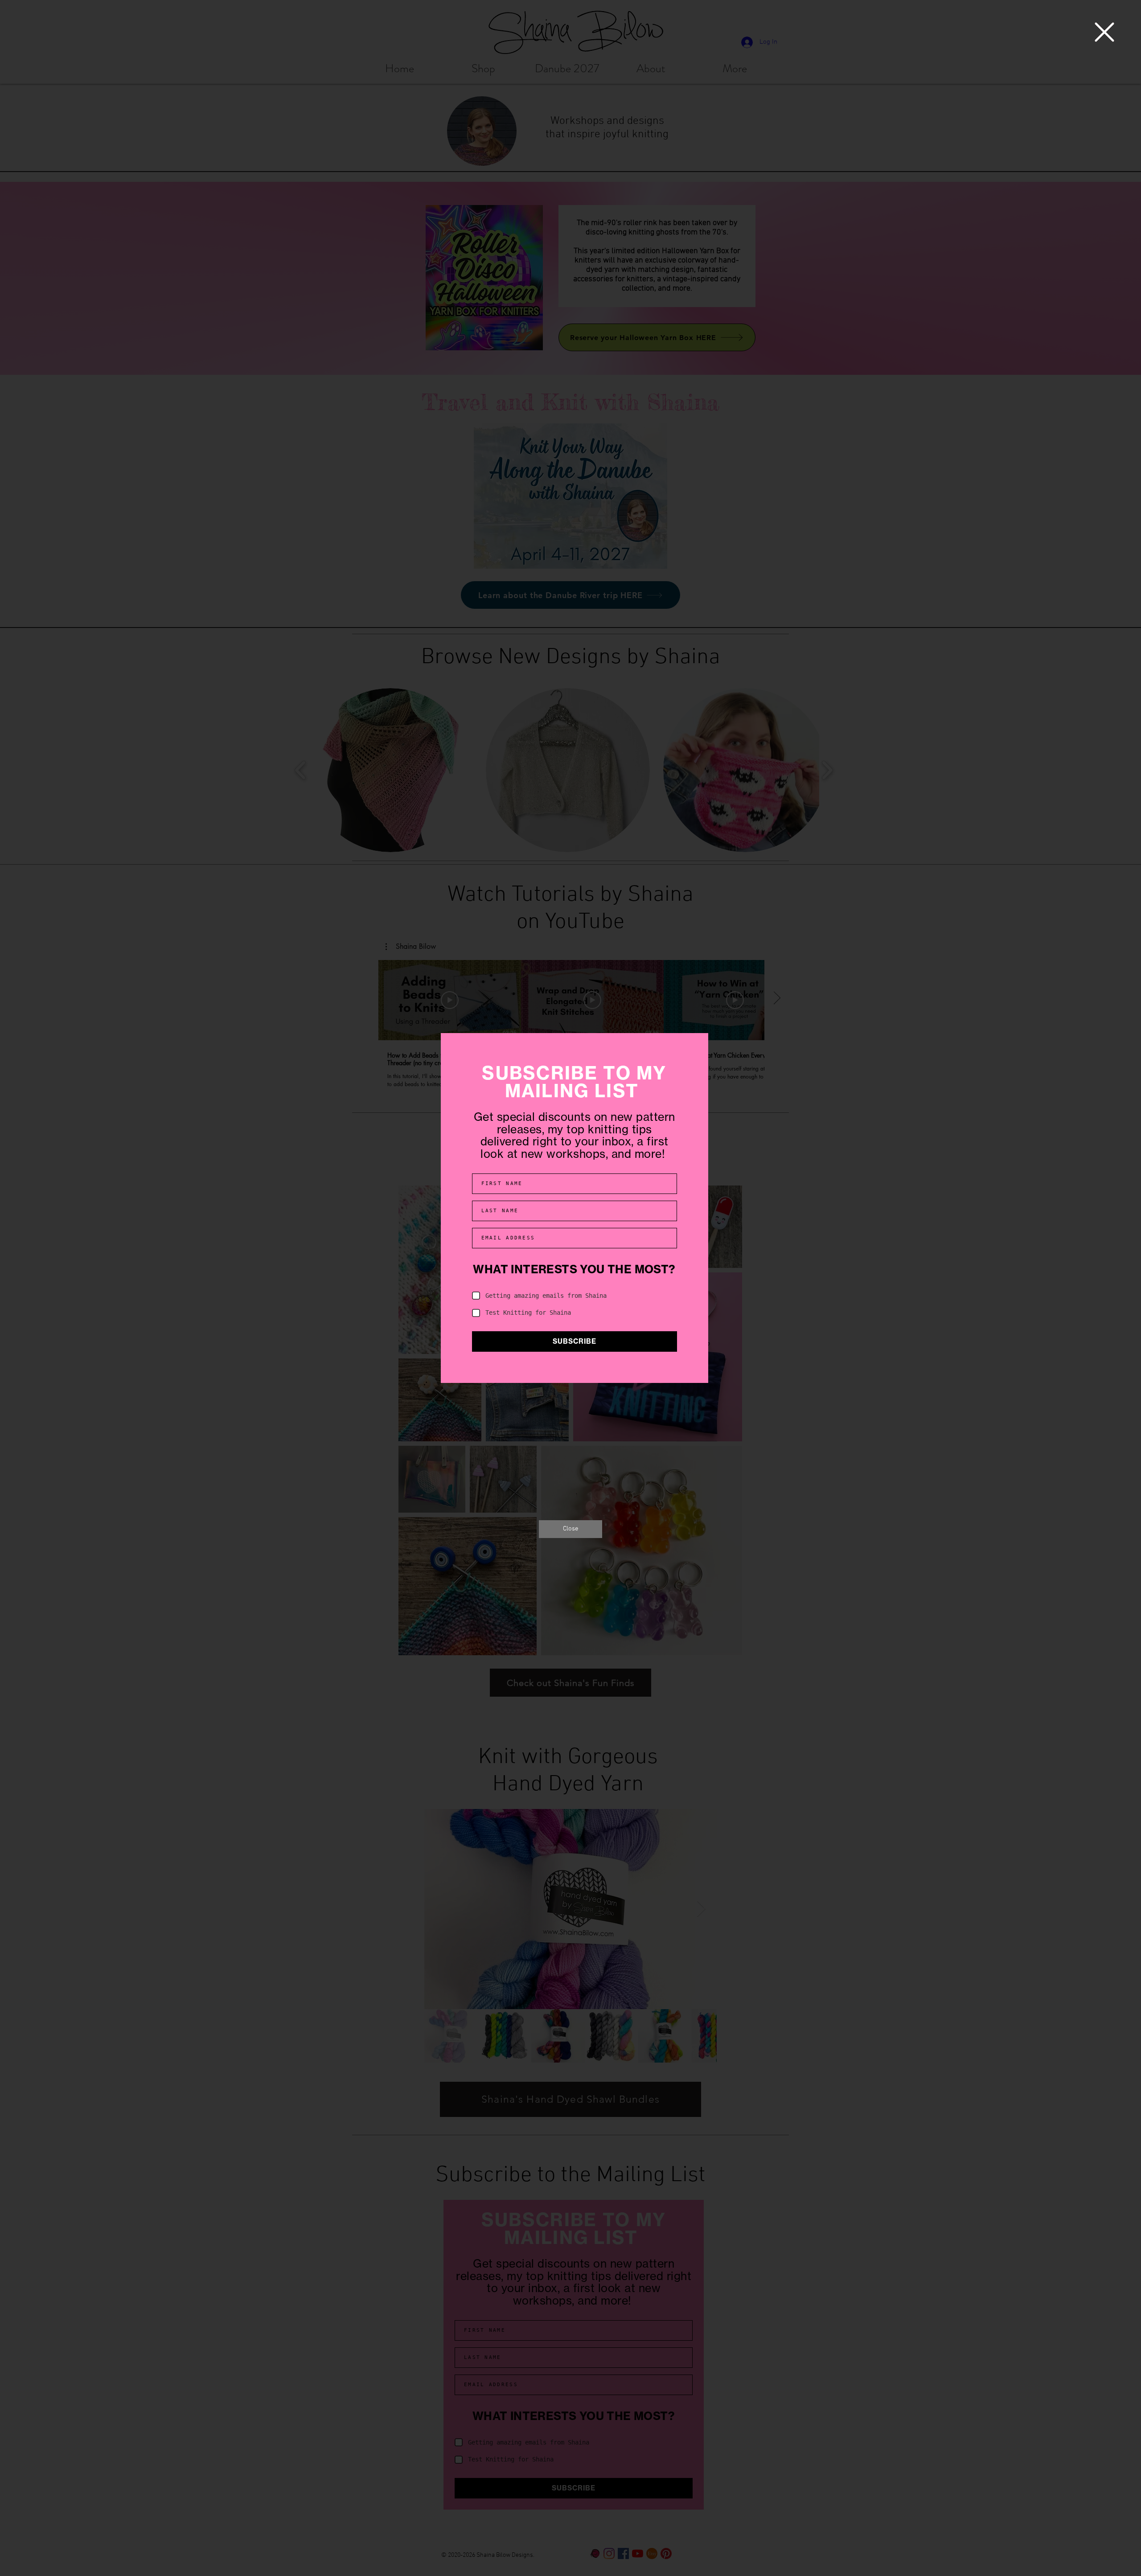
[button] (1104, 32)
